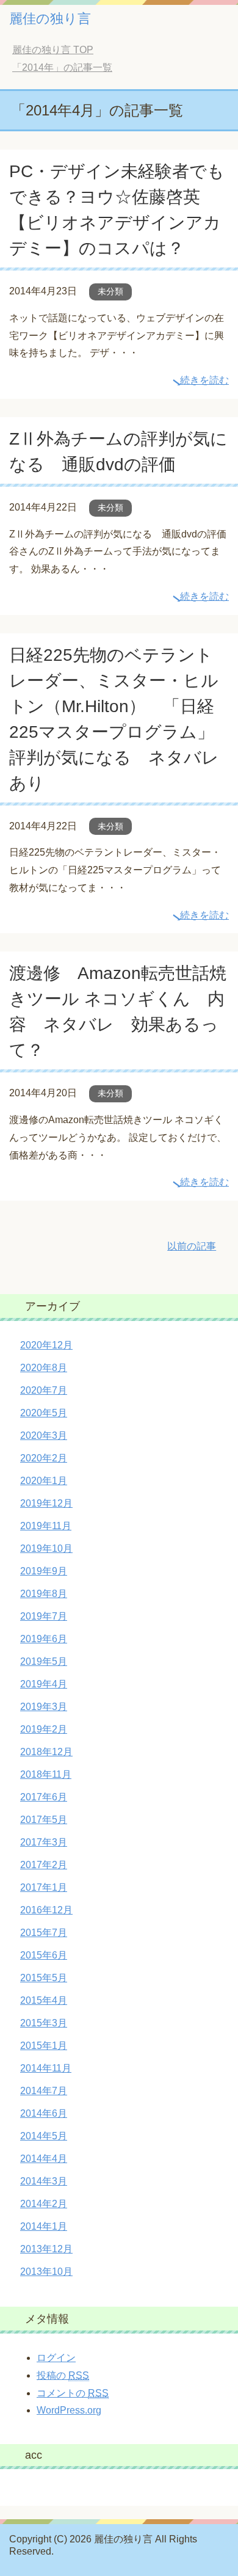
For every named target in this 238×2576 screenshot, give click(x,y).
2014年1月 (44, 2226)
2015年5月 (44, 1978)
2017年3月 (44, 1842)
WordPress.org (69, 2410)
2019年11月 (46, 1526)
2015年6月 (44, 1955)
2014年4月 (44, 2159)
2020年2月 (44, 1458)
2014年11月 (46, 2068)
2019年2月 (44, 1729)
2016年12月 (46, 1910)
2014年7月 (44, 2091)
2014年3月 (44, 2181)
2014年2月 (44, 2204)
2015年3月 (44, 2023)
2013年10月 (46, 2272)
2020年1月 (44, 1481)
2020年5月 (44, 1413)
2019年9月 (44, 1571)
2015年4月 (44, 2000)
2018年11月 (46, 1774)
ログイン (56, 2358)
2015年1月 (44, 2046)
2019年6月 (44, 1639)
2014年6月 (44, 2113)
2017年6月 (44, 1797)
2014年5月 (44, 2136)
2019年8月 (44, 1594)
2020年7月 (44, 1390)
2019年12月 (46, 1503)
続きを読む (204, 380)
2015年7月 (44, 1933)
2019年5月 (44, 1661)
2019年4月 (44, 1684)
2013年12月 (46, 2249)
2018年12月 (46, 1752)
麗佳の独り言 (50, 19)
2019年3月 (44, 1707)
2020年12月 (46, 1345)
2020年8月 (44, 1368)
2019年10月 (46, 1548)
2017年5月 (44, 1820)
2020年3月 (44, 1435)
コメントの (73, 2393)
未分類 (110, 291)
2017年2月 (44, 1865)
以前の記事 (192, 1246)
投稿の (63, 2375)
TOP (53, 50)
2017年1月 (44, 1887)
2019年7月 (44, 1616)
